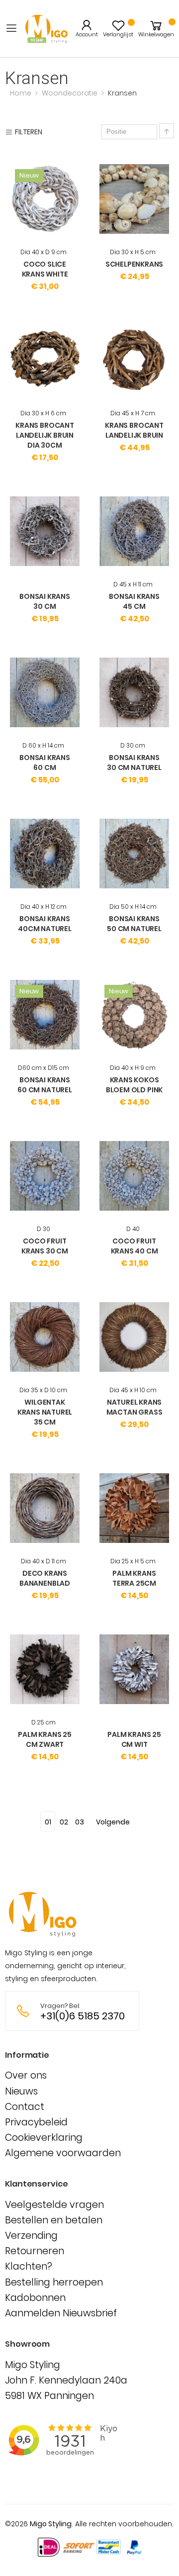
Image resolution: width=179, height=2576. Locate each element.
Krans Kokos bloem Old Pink (134, 1085)
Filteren (29, 132)
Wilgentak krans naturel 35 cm (45, 1412)
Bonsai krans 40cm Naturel (45, 924)
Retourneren (35, 2251)
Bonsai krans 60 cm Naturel (45, 1085)
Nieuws (21, 2091)
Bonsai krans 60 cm (45, 763)
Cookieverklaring (44, 2138)
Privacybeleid (36, 2122)
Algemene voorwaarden (63, 2153)
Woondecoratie (71, 93)
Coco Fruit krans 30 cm (45, 1246)
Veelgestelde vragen (54, 2205)
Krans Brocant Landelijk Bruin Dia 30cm (45, 435)
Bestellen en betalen (54, 2220)
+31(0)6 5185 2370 (83, 2016)
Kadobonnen (35, 2298)
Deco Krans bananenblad (45, 1578)
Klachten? (29, 2266)
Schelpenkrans (134, 264)
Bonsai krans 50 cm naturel (134, 924)
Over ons (26, 2075)
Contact (25, 2107)
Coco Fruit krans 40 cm (134, 1246)
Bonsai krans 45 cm (134, 601)
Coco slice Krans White (45, 269)
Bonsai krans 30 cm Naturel (134, 763)
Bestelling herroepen (54, 2282)
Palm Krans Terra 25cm (134, 1578)
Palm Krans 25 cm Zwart (45, 1739)
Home (22, 93)
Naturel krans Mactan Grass (134, 1407)
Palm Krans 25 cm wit (134, 1739)
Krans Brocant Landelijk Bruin (134, 430)
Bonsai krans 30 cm (45, 601)
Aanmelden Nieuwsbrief (61, 2313)
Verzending (31, 2236)
